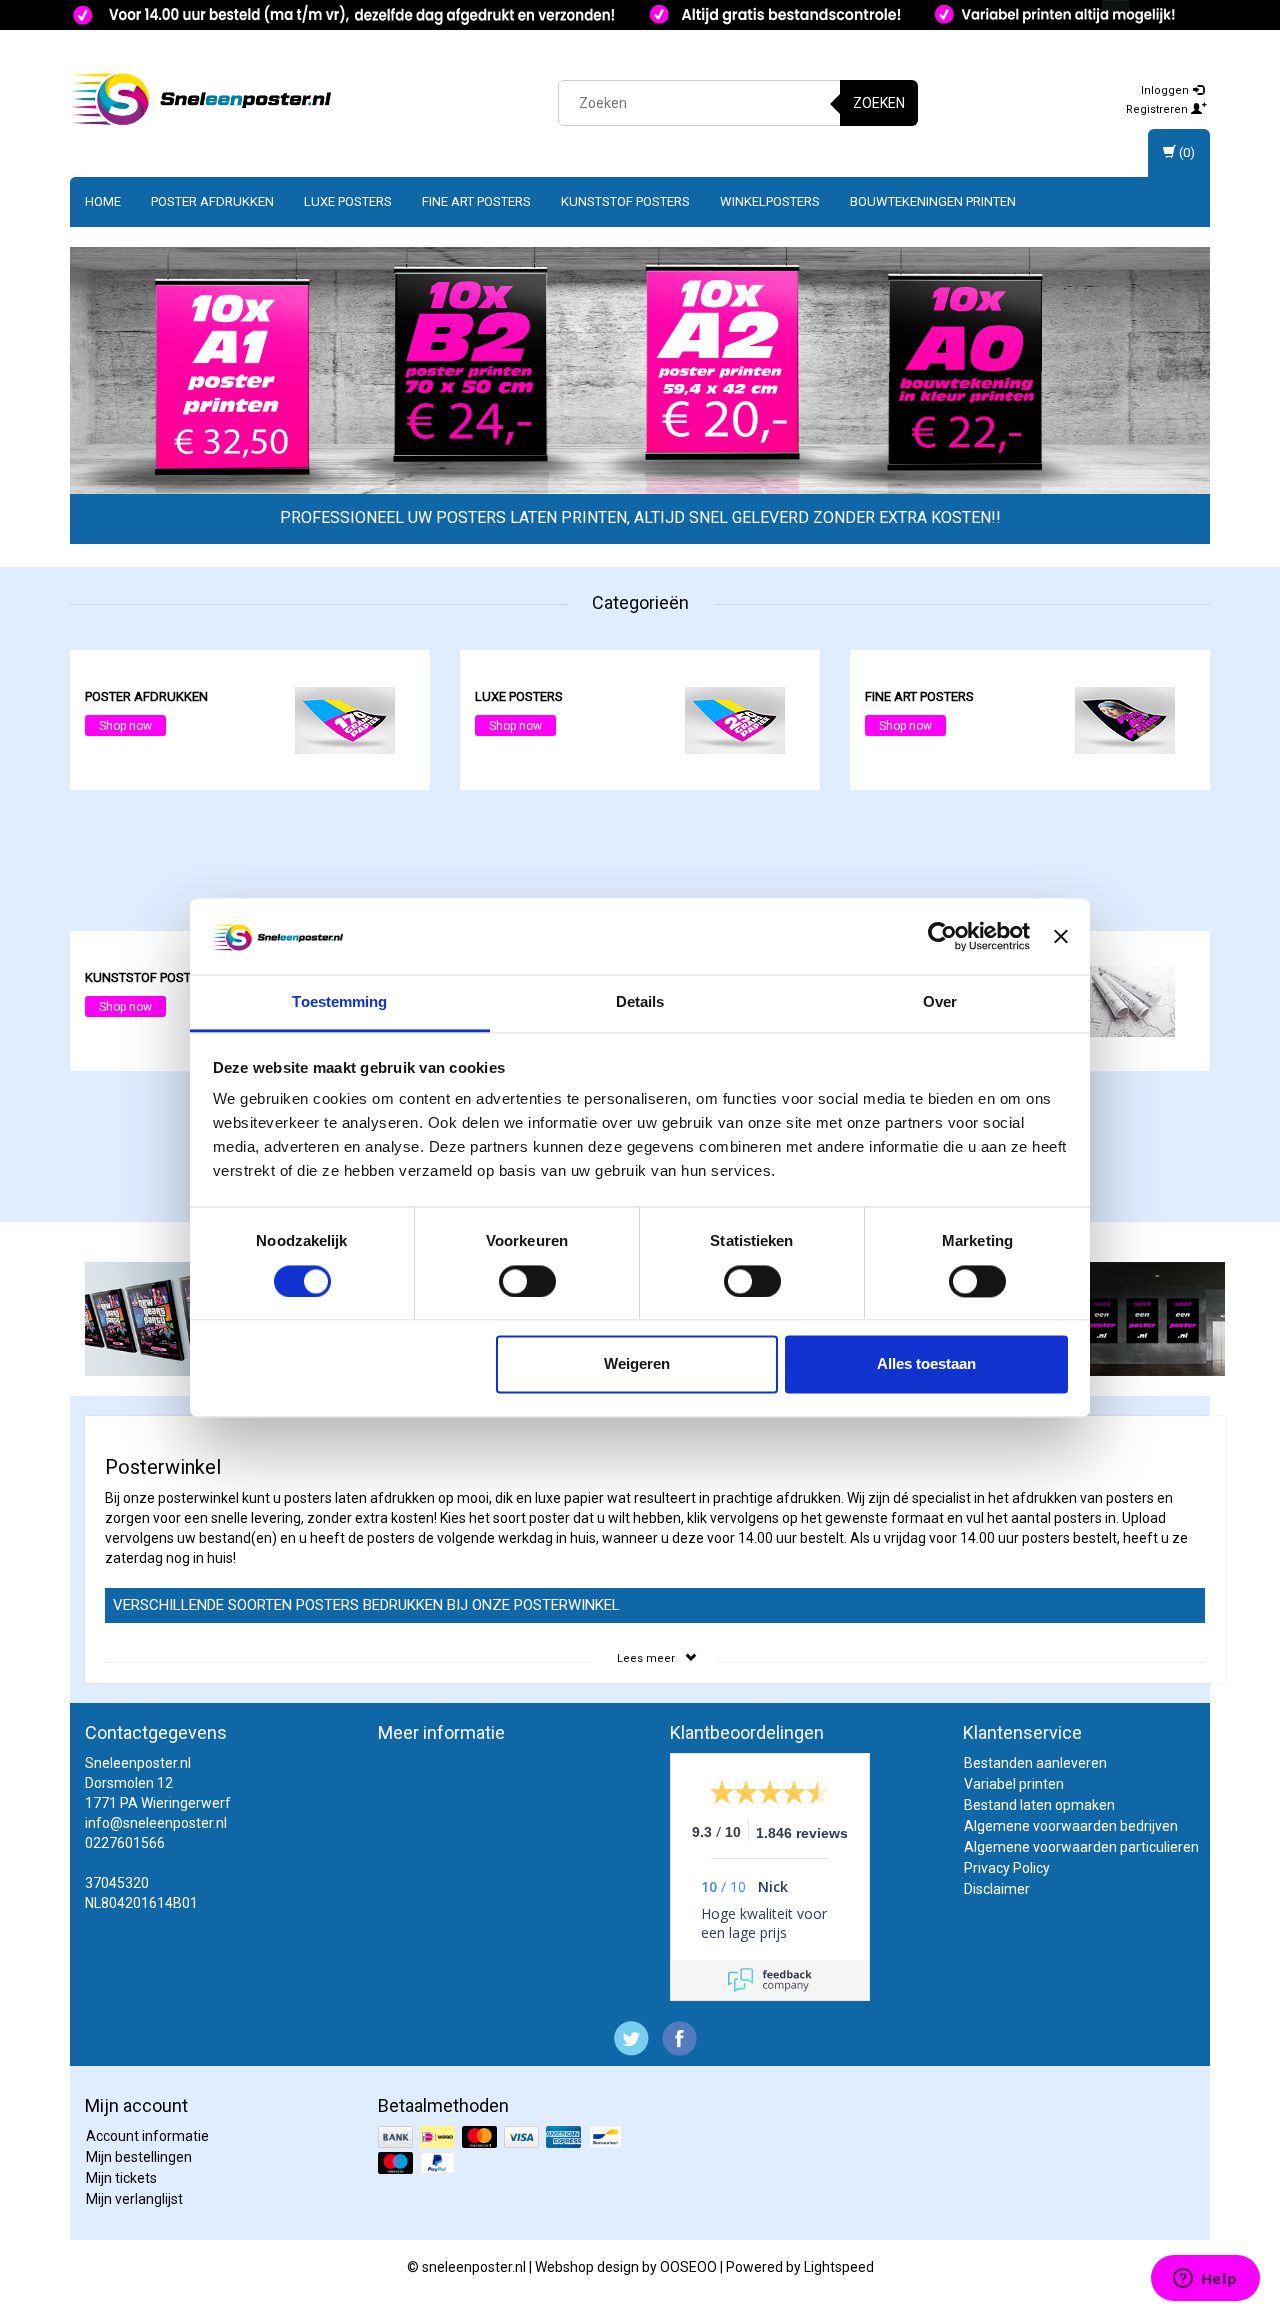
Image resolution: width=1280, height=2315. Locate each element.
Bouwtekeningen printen (933, 201)
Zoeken (879, 103)
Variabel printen (1014, 1784)
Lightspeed (839, 2267)
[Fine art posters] (1125, 719)
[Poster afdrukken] (345, 719)
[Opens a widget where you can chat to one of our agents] (1205, 2280)
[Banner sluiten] (1061, 936)
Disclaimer (997, 1889)
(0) (1185, 152)
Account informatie (147, 2136)
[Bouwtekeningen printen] (1125, 1000)
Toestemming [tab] (339, 1002)
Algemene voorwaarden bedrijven (1071, 1826)
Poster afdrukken (212, 201)
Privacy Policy (1007, 1868)
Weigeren (637, 1364)
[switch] (527, 1281)
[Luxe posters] (735, 719)
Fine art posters (476, 201)
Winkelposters (770, 201)
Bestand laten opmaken (1039, 1805)
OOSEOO (688, 2267)
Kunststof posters (625, 201)
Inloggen (1166, 90)
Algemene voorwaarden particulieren (1081, 1847)
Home (103, 201)
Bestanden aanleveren (1035, 1763)
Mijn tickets (121, 2178)
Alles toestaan (926, 1364)
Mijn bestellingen (139, 2157)
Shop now (125, 726)
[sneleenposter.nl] (201, 100)
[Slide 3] (592, 372)
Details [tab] (640, 1002)
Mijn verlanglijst (134, 2199)
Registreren (1158, 109)
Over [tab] (940, 1002)
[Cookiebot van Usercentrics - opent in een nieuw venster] (942, 936)
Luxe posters (348, 201)
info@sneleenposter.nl (156, 1823)
